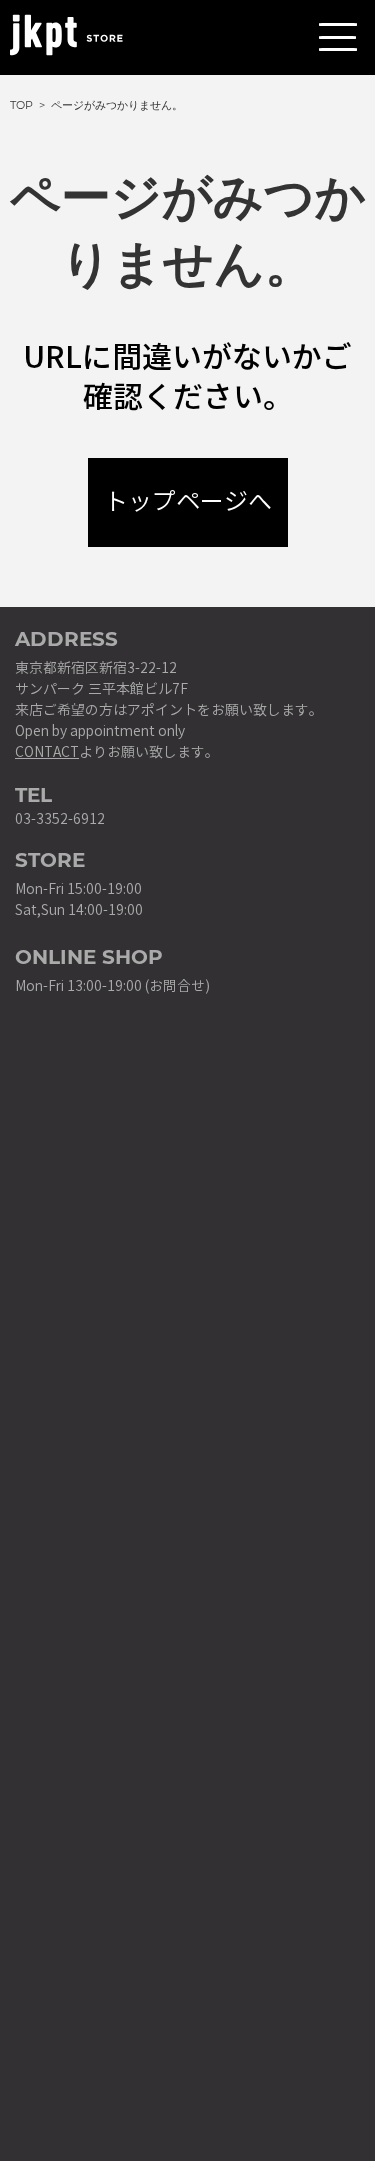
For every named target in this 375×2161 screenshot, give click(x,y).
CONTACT (47, 752)
